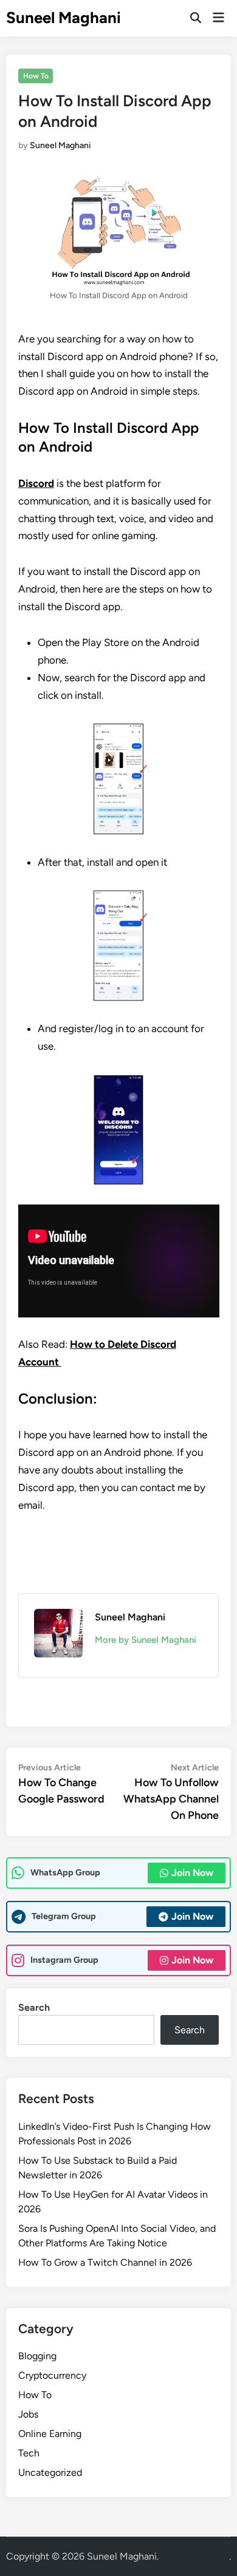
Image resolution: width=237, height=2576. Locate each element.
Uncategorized (50, 2472)
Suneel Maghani (64, 18)
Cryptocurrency (52, 2375)
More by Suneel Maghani (146, 1640)
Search (34, 2007)
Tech (29, 2453)
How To (36, 76)
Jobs (28, 2414)
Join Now (192, 1873)
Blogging (37, 2356)
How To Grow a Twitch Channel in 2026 (105, 2262)
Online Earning (50, 2434)
